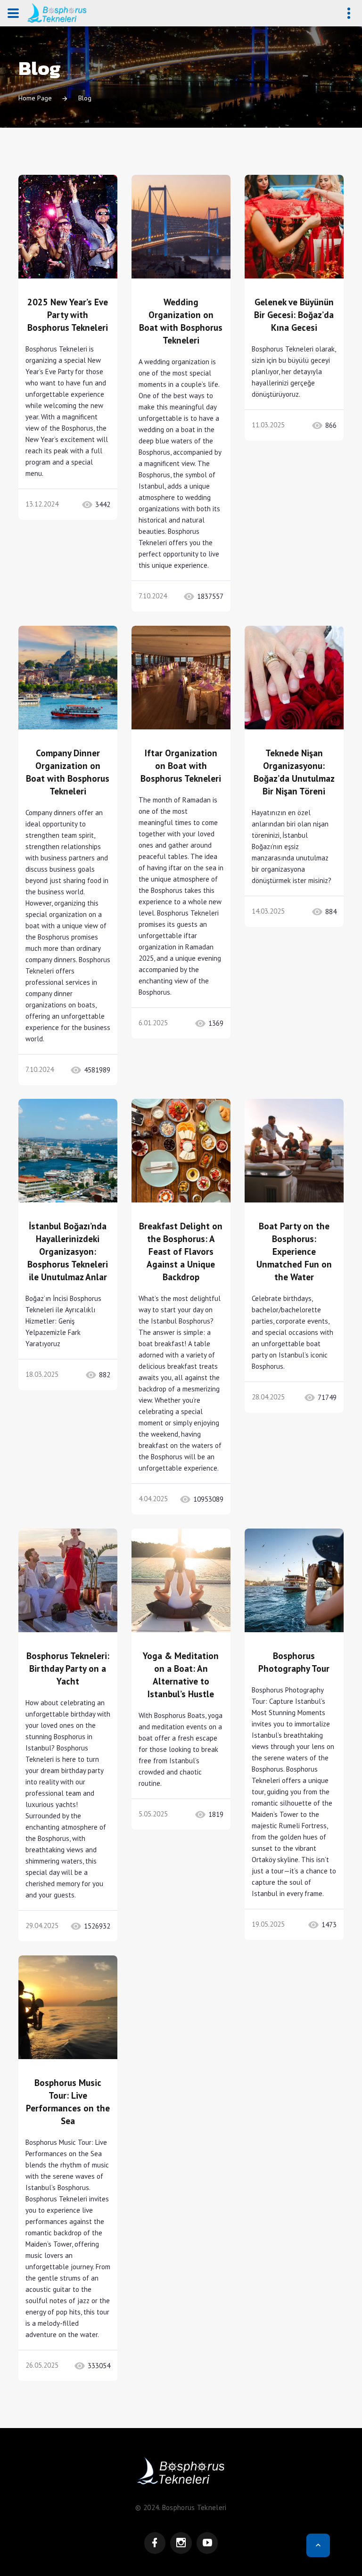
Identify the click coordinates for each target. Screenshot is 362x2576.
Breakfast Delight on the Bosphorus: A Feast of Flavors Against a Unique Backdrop (181, 1251)
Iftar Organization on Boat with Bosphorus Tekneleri (181, 766)
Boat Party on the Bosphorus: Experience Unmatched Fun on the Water (294, 1251)
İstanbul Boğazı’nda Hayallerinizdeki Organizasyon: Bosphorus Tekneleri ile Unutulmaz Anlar (68, 1251)
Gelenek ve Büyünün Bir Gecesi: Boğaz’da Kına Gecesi (294, 315)
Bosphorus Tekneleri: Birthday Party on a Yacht (68, 1668)
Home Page (35, 98)
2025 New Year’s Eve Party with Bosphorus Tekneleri (68, 315)
